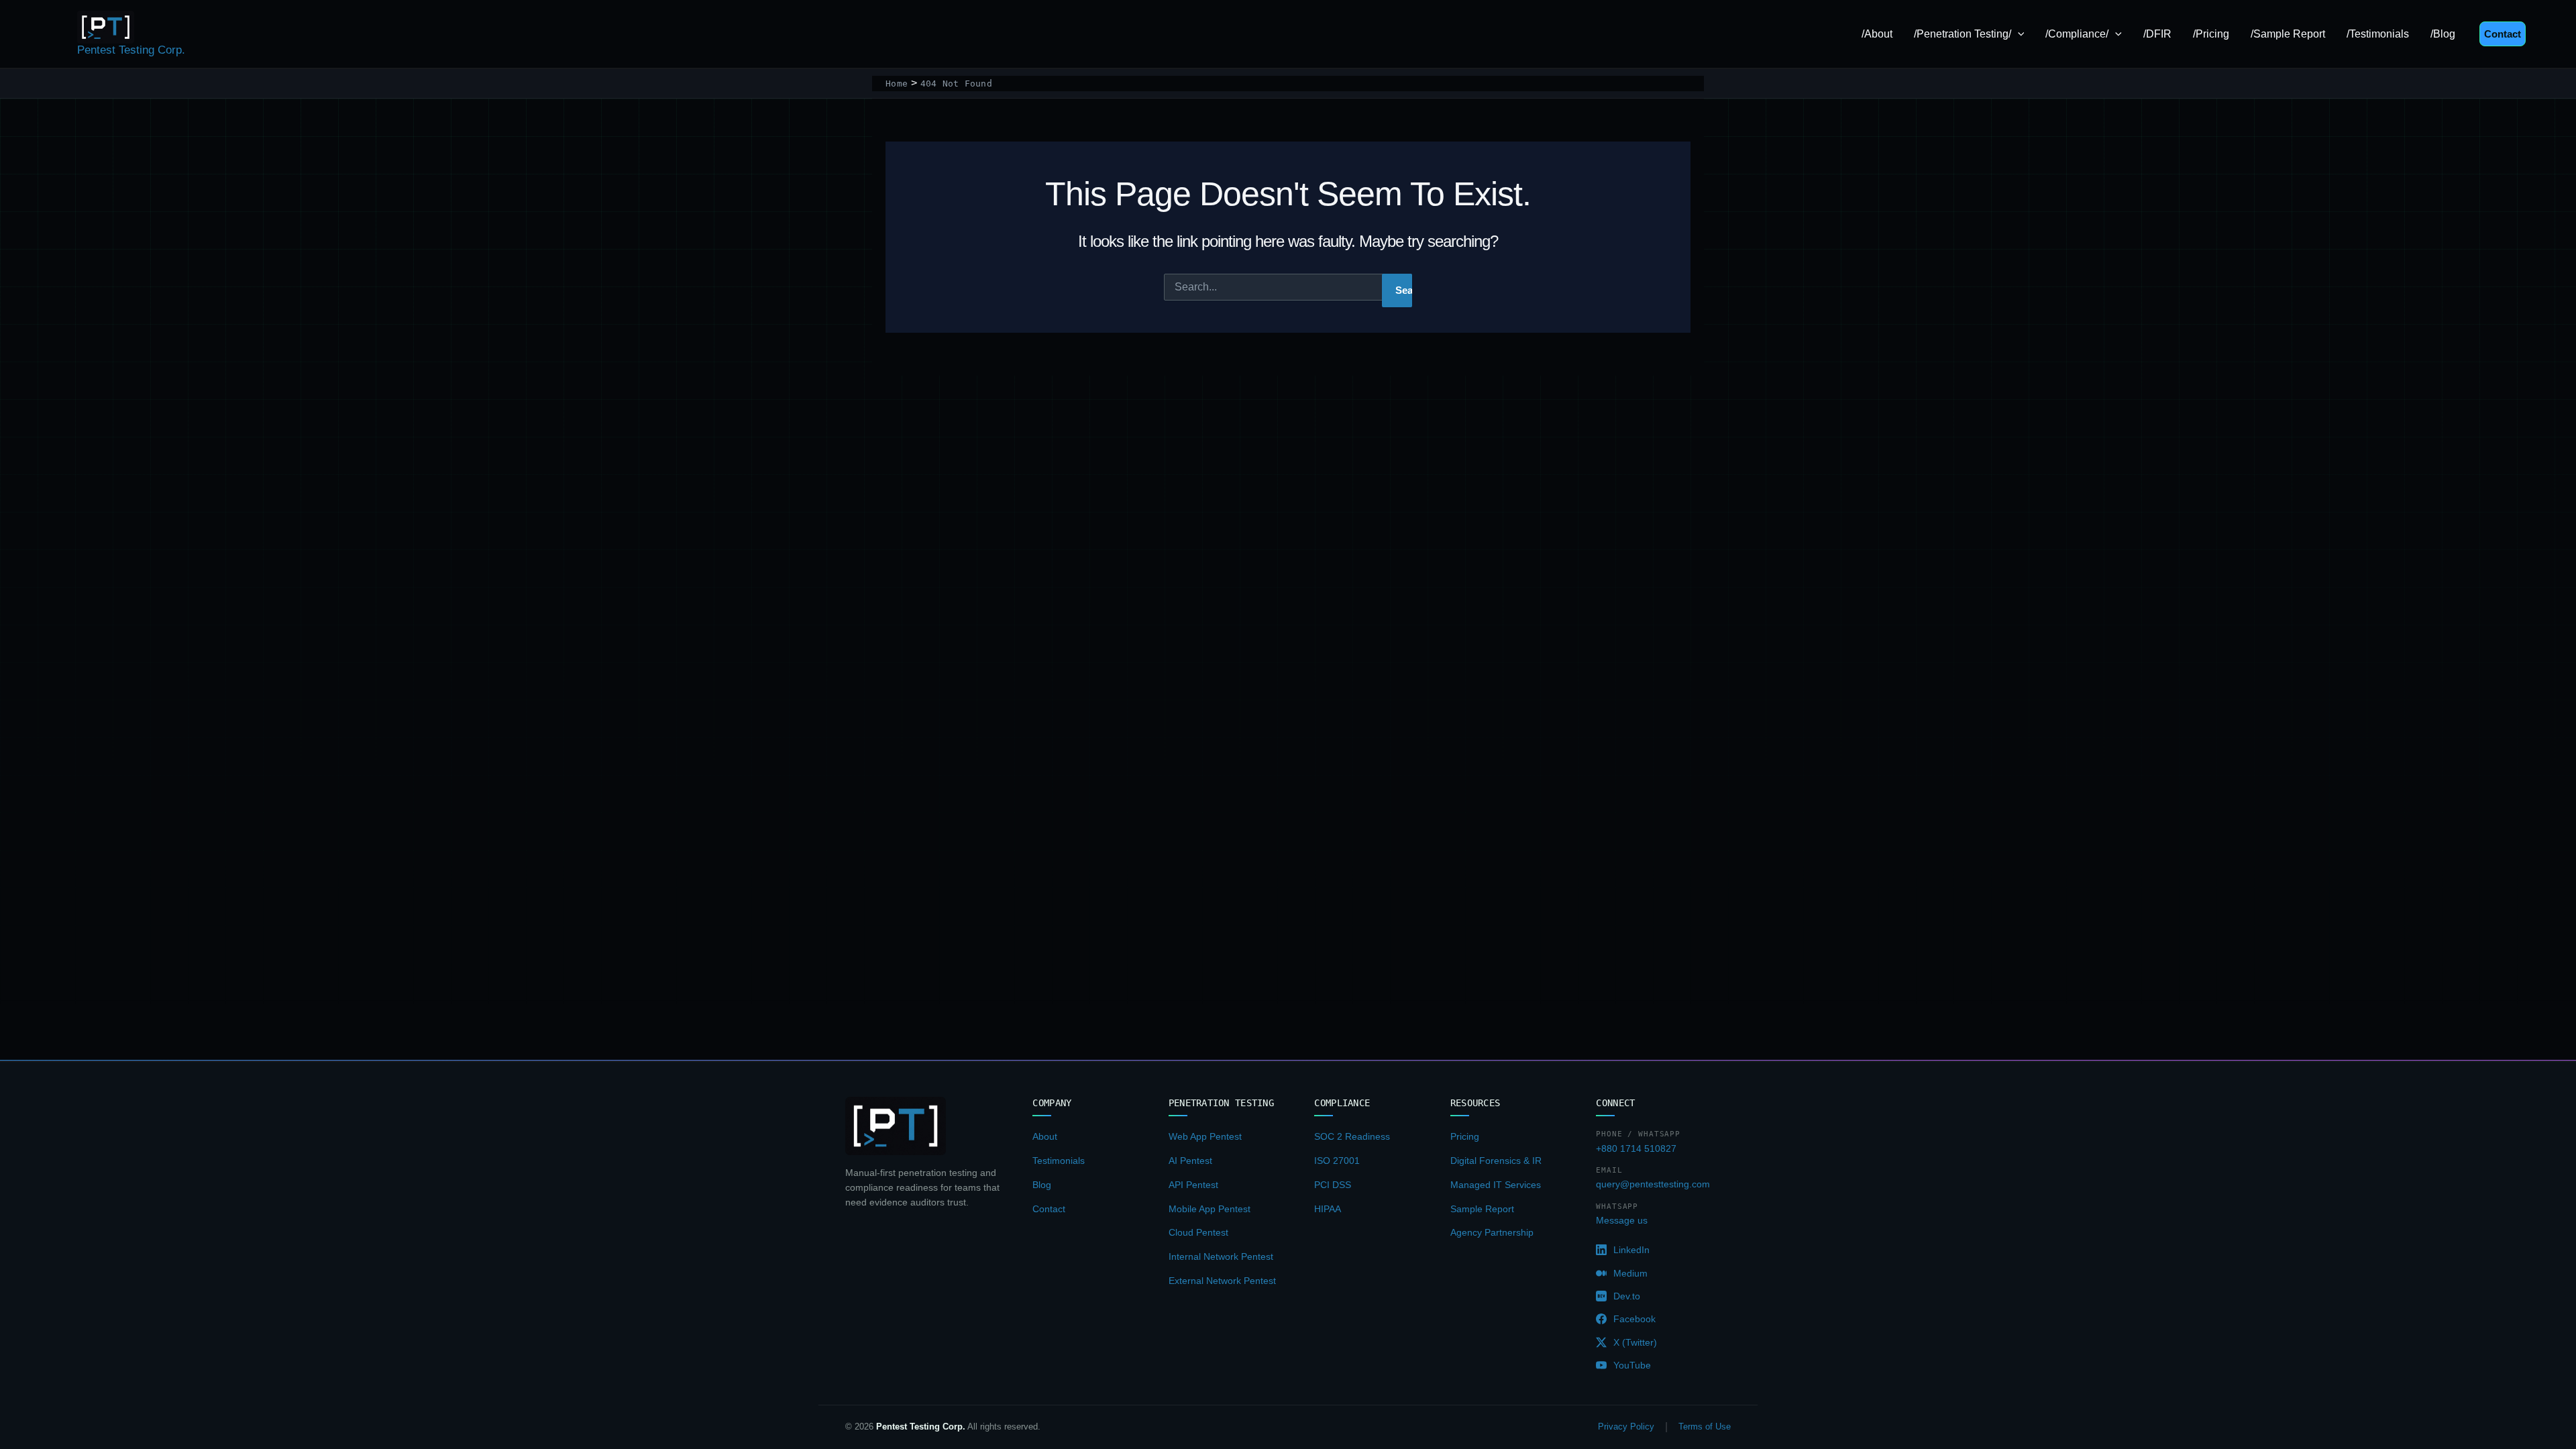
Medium (1630, 1273)
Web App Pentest (1205, 1136)
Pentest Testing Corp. (131, 50)
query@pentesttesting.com (1653, 1184)
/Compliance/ (2077, 34)
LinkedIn (1631, 1250)
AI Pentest (1190, 1161)
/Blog (2443, 34)
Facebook (1634, 1319)
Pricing (1465, 1136)
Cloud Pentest (1198, 1232)
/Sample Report (2288, 34)
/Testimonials (2378, 34)
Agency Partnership (1492, 1232)
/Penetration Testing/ (1963, 34)
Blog (1042, 1185)
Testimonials (1059, 1161)
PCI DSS (1333, 1185)
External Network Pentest (1222, 1281)
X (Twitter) (1635, 1342)
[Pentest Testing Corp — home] (896, 1126)
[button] (2018, 34)
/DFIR (2157, 34)
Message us (1622, 1220)
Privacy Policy (1626, 1427)
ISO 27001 (1337, 1161)
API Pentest (1193, 1185)
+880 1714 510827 (1636, 1148)
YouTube (1632, 1365)
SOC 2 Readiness (1352, 1136)
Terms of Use (1705, 1427)
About (1045, 1136)
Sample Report (1482, 1209)
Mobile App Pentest (1210, 1209)
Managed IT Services (1496, 1185)
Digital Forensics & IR (1496, 1161)
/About (1877, 34)
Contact (1049, 1209)
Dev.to (1627, 1296)
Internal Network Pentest (1221, 1256)
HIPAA (1328, 1209)
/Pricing (2211, 34)
